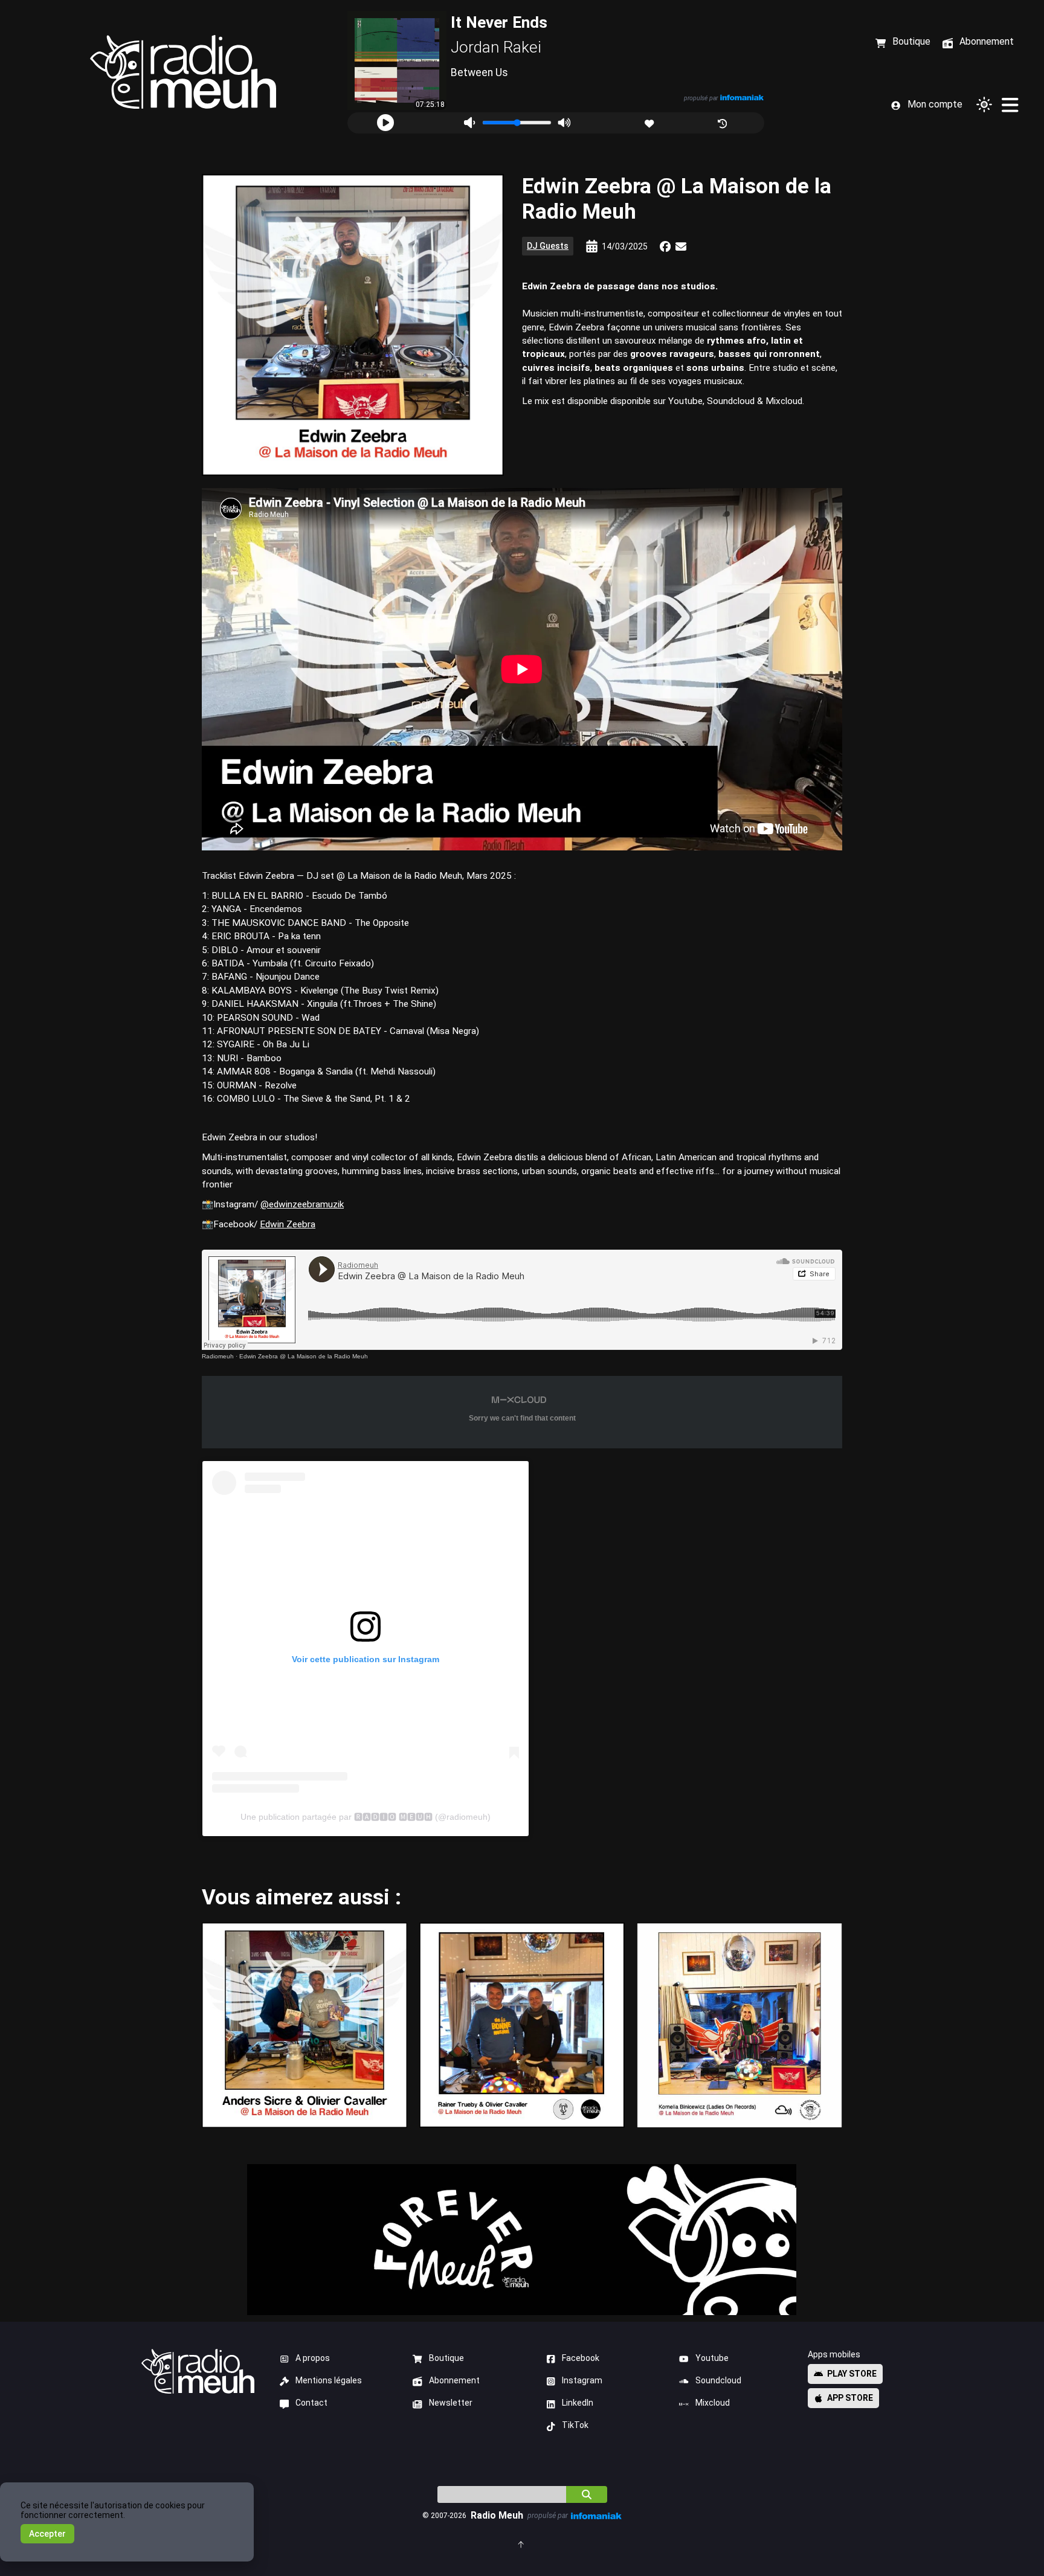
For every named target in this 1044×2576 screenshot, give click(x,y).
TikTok (575, 2425)
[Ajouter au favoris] (650, 122)
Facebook (581, 2358)
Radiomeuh (218, 1356)
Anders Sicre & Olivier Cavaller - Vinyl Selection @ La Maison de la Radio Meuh (304, 2025)
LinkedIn (578, 2403)
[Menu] (1010, 104)
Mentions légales (329, 2380)
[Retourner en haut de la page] (522, 2544)
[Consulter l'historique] (723, 122)
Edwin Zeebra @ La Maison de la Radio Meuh (304, 1356)
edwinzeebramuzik (306, 1204)
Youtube (712, 2358)
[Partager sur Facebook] (665, 246)
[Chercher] (587, 2494)
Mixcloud (713, 2403)
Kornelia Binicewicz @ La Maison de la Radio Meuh (739, 2025)
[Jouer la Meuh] (385, 123)
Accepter (47, 2534)
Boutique (446, 2358)
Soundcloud (718, 2380)
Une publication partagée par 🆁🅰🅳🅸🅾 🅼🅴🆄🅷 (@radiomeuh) (366, 1817)
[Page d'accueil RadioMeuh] (183, 72)
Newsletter (451, 2403)
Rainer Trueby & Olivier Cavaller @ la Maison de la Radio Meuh (522, 2025)
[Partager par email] (681, 246)
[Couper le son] (470, 123)
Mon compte (935, 104)
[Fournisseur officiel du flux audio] (742, 98)
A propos (313, 2358)
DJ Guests (548, 246)
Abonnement (454, 2380)
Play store (852, 2374)
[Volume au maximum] (564, 123)
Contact (311, 2403)
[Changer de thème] (984, 104)
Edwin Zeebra (288, 1224)
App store (850, 2398)
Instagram (582, 2380)
